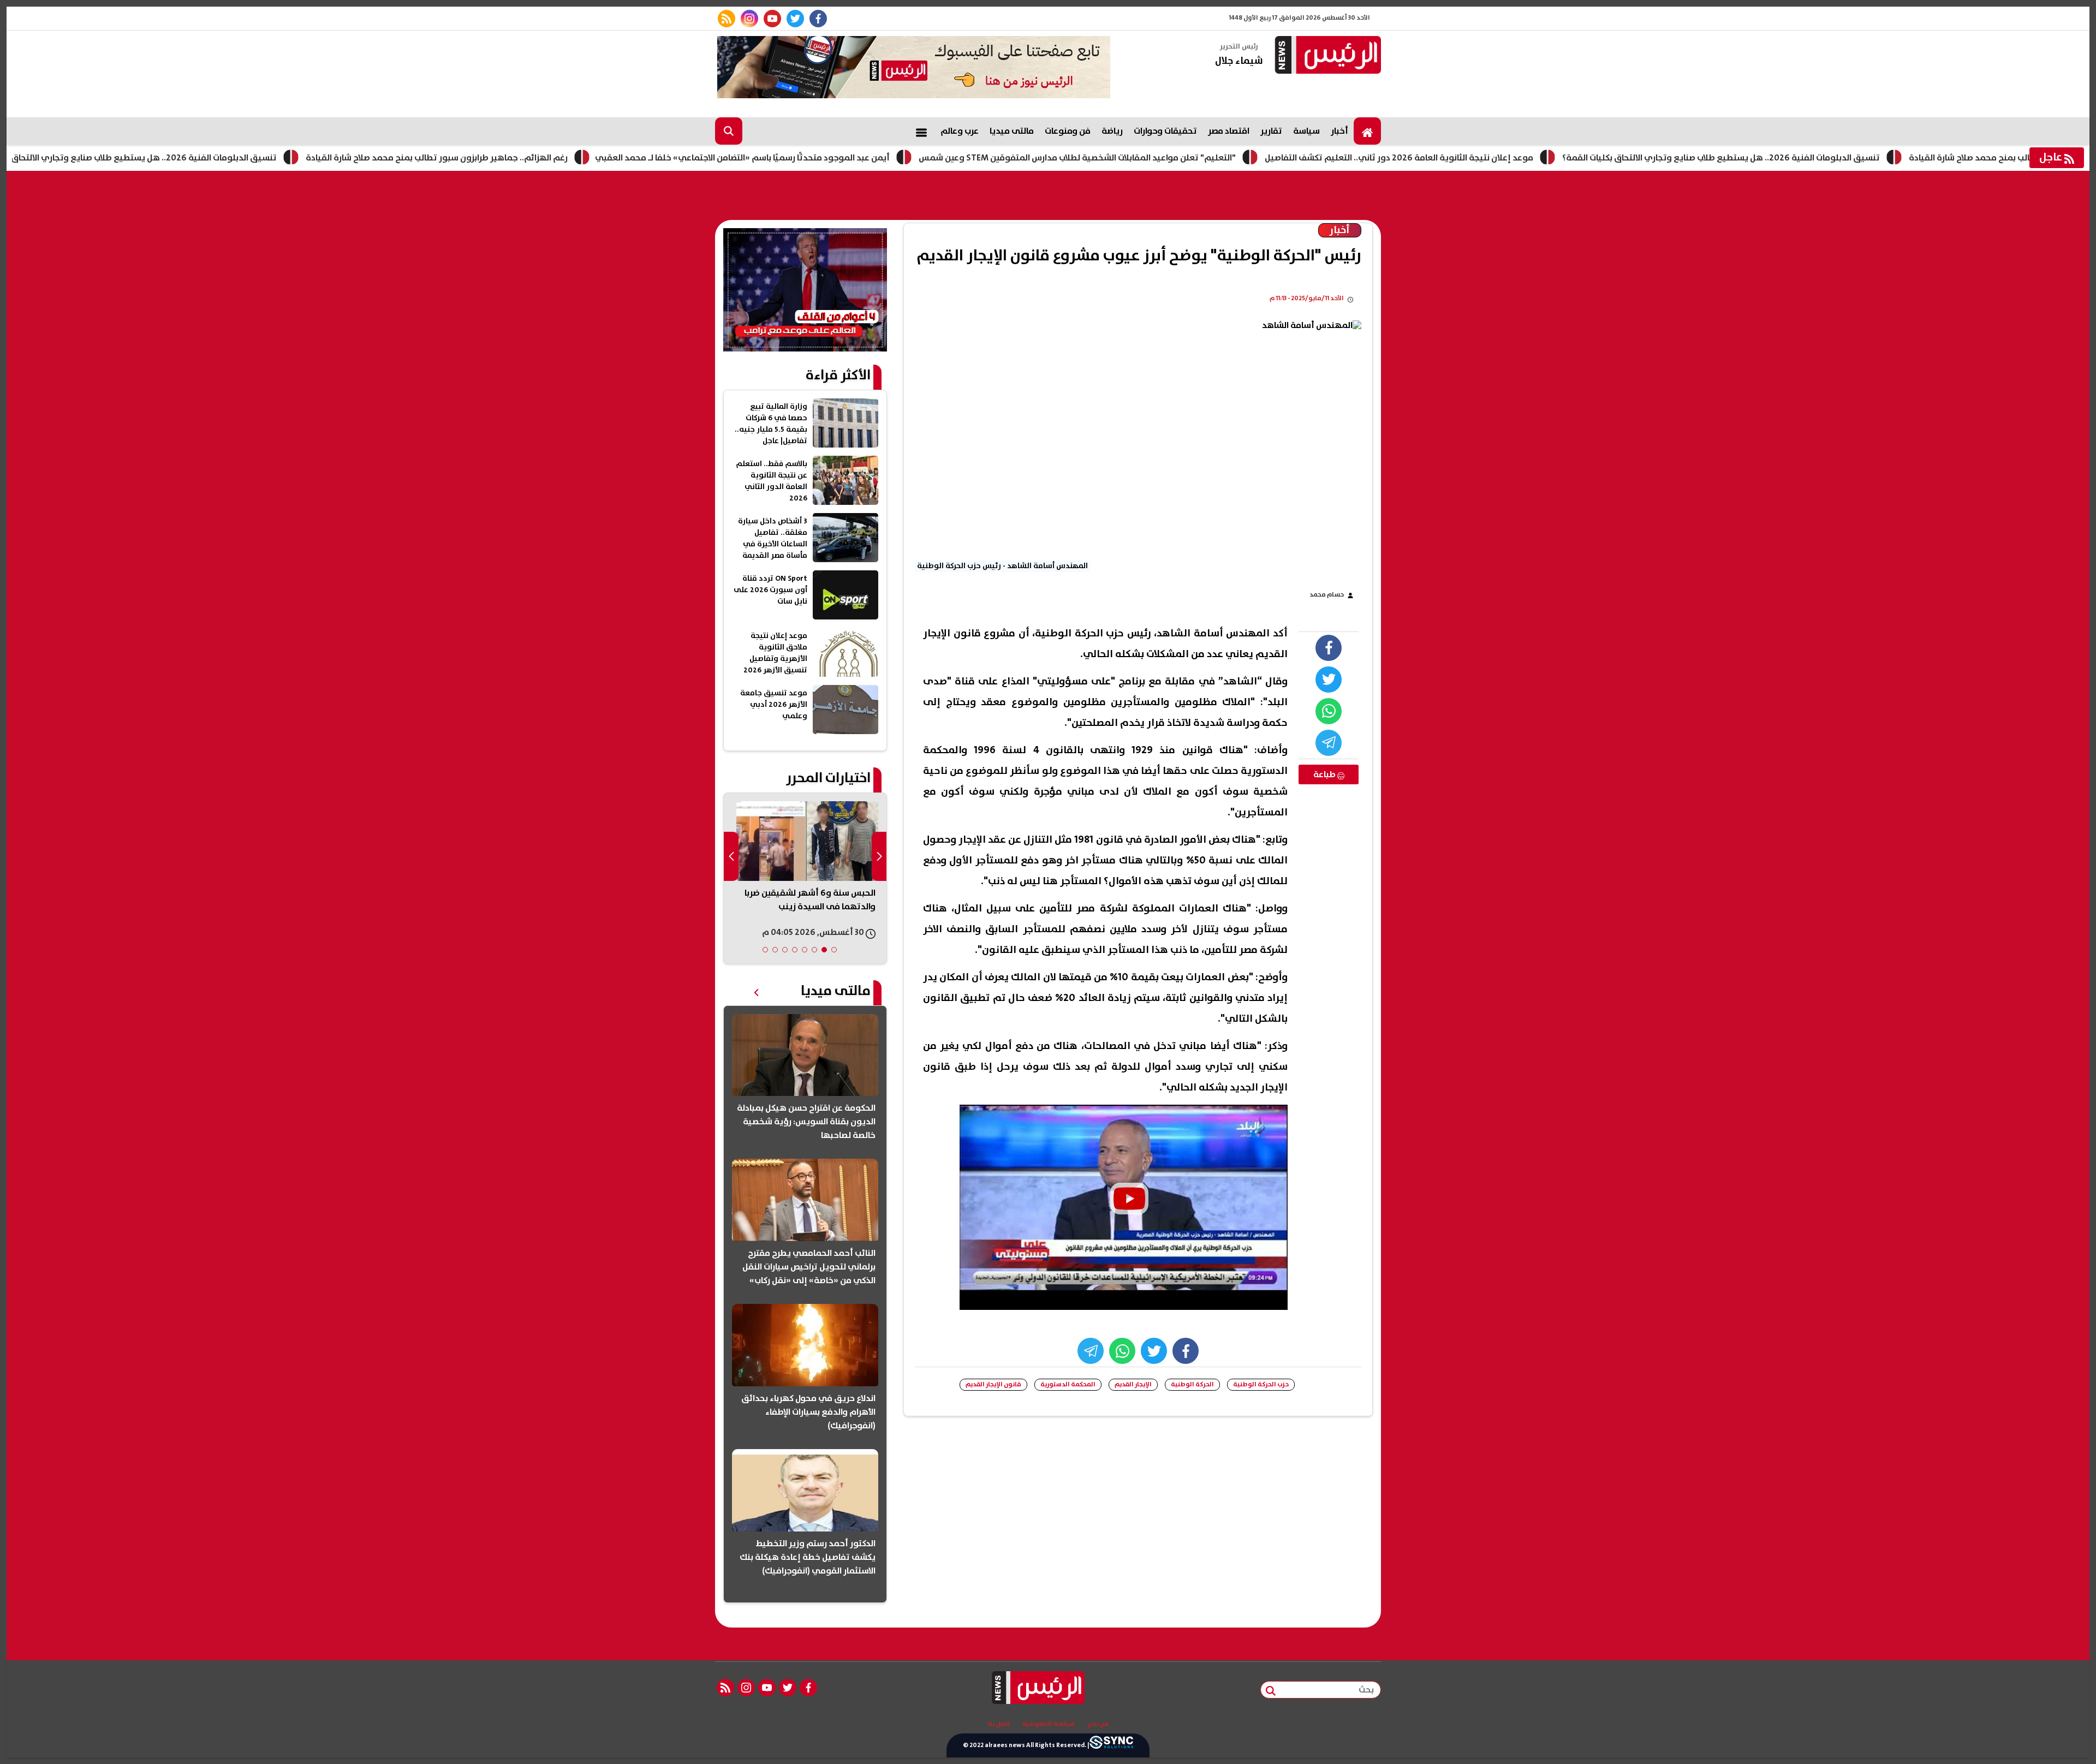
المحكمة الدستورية (1068, 1384)
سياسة (1306, 131)
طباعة (1325, 774)
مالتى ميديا (1012, 131)
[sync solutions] (1111, 1745)
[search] (729, 131)
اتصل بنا (999, 1724)
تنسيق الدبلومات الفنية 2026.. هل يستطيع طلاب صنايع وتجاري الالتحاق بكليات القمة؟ (206, 158)
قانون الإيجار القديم (993, 1384)
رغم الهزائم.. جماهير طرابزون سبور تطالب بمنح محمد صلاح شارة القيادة (525, 158)
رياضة (1112, 131)
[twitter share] (1329, 680)
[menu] (921, 131)
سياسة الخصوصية (1049, 1724)
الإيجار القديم (1133, 1384)
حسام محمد (1327, 595)
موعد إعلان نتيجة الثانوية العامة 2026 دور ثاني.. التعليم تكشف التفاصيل (1487, 158)
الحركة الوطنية (1192, 1384)
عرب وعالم (960, 131)
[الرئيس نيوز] (1326, 56)
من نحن (1098, 1724)
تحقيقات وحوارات (1165, 131)
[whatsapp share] (1329, 711)
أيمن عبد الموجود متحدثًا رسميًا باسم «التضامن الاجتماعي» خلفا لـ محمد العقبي (830, 158)
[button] (834, 950)
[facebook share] (1329, 648)
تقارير (1271, 131)
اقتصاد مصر (1229, 131)
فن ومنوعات (1068, 131)
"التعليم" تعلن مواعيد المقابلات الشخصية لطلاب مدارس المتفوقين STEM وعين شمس (1165, 158)
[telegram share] (1329, 743)
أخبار (1339, 131)
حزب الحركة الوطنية (1261, 1384)
